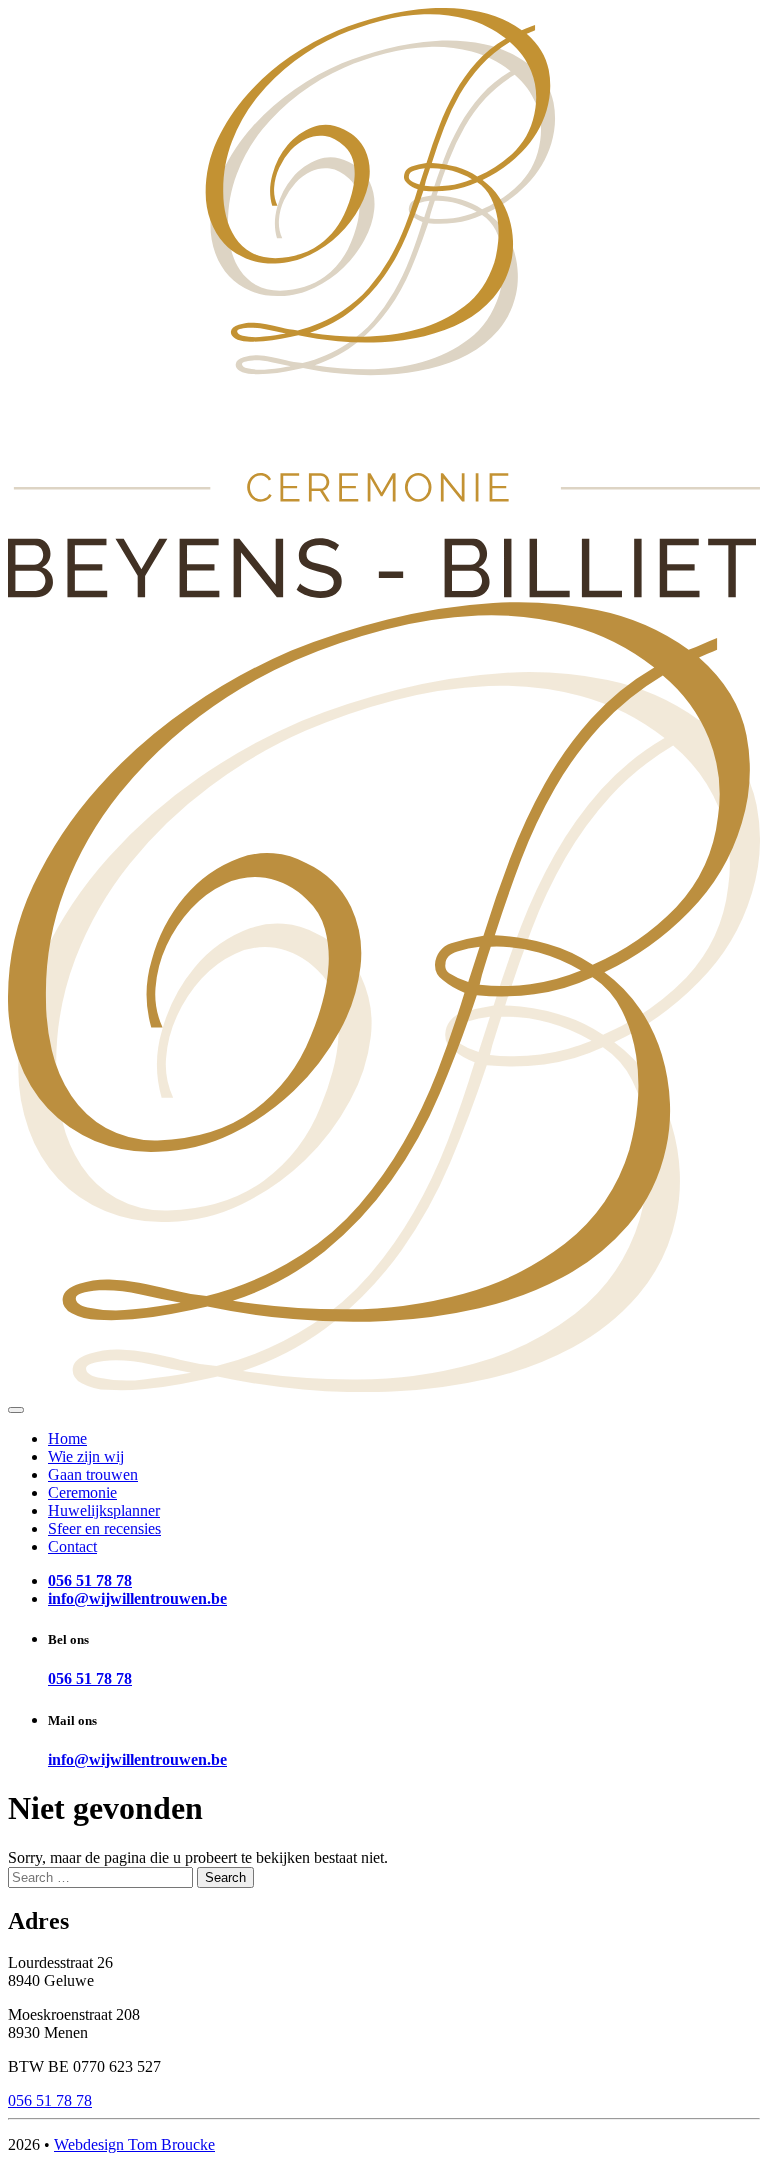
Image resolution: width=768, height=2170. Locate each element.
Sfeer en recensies (104, 1528)
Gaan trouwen (93, 1474)
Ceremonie (82, 1492)
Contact (72, 1546)
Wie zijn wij (86, 1456)
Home (67, 1438)
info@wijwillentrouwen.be (137, 1759)
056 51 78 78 (90, 1678)
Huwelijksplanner (104, 1510)
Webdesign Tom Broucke (134, 2144)
